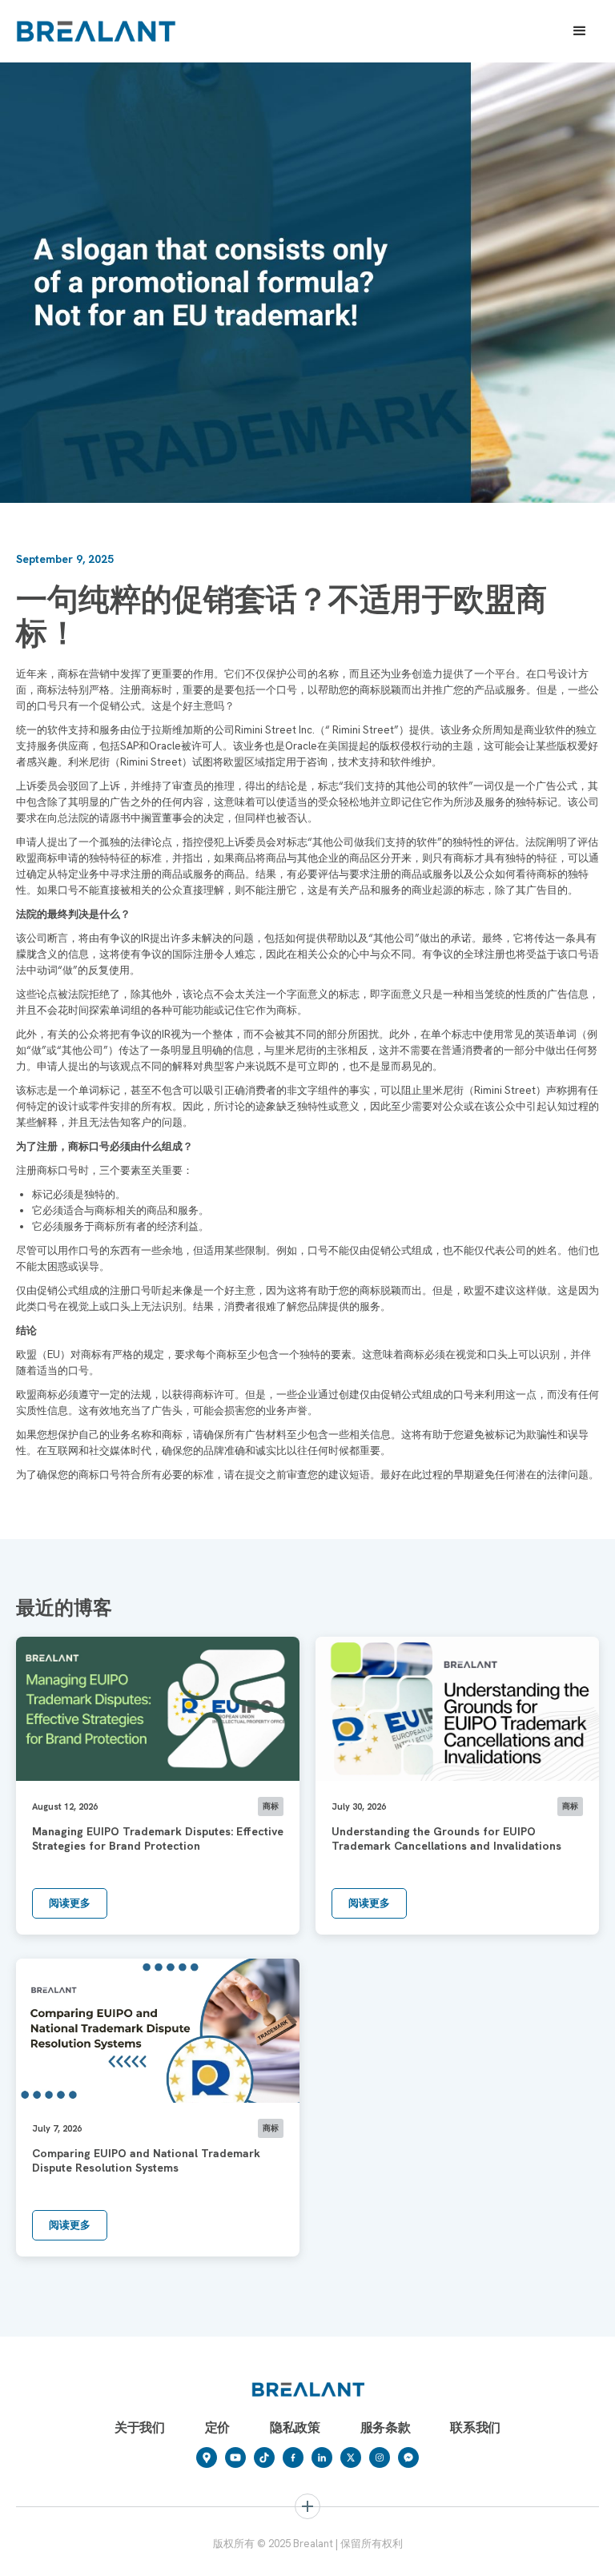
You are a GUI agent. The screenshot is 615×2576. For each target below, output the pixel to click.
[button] (580, 31)
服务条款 (386, 2427)
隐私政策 (295, 2427)
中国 (331, 2554)
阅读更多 (70, 1903)
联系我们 (475, 2427)
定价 (217, 2427)
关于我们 (140, 2427)
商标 (42, 2554)
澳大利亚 (493, 2554)
